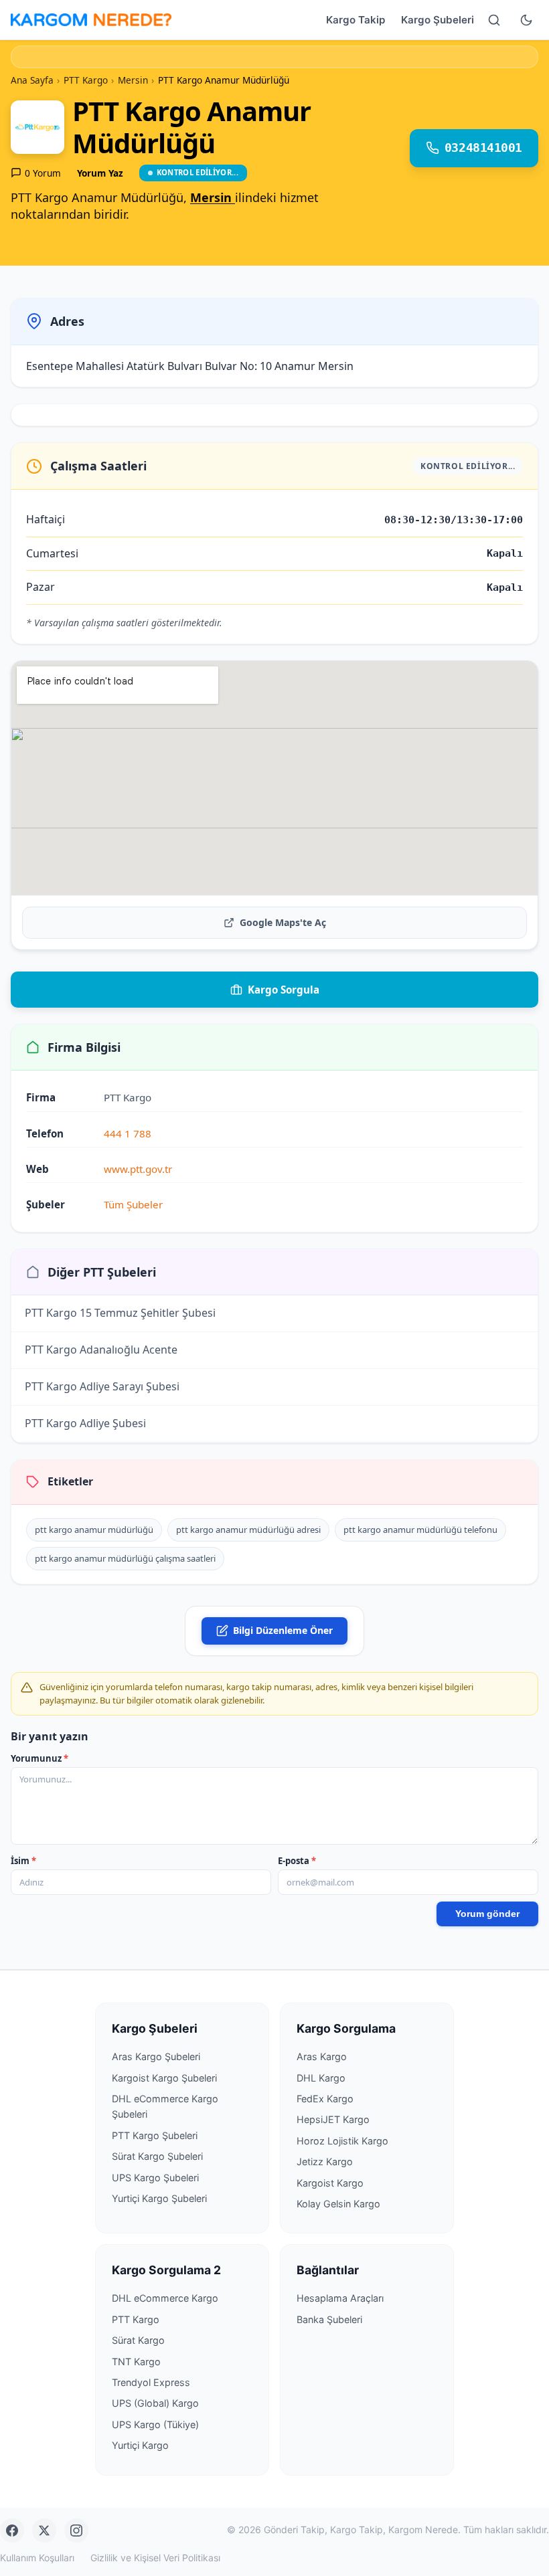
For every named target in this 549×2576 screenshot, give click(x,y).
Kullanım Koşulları (37, 2558)
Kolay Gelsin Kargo (338, 2204)
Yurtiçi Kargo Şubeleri (159, 2198)
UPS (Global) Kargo (155, 2403)
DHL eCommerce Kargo (165, 2298)
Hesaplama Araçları (340, 2298)
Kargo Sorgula (284, 990)
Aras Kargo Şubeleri (156, 2056)
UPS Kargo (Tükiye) (155, 2424)
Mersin (213, 197)
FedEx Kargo (325, 2099)
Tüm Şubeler (133, 1204)
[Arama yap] (494, 20)
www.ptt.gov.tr (138, 1169)
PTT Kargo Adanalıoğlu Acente (101, 1350)
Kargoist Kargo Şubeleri (164, 2078)
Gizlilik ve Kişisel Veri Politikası (155, 2558)
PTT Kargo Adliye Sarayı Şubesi (102, 1387)
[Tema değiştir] (526, 20)
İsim (23, 1861)
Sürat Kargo (138, 2340)
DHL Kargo (321, 2078)
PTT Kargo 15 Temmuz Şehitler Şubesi (120, 1313)
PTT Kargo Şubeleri (155, 2135)
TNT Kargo (136, 2362)
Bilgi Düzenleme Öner (283, 1630)
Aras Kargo (322, 2056)
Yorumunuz (40, 1758)
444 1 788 (128, 1133)
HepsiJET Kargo (333, 2119)
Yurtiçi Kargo (140, 2445)
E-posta (297, 1861)
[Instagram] (76, 2531)
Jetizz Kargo (325, 2161)
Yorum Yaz (100, 173)
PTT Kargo (136, 2319)
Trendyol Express (151, 2382)
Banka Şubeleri (329, 2319)
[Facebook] (12, 2531)
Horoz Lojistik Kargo (342, 2141)
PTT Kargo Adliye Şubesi (85, 1424)
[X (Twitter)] (44, 2531)
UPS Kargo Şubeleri (155, 2178)
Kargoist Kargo (330, 2183)
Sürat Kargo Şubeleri (157, 2156)
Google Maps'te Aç (283, 922)
